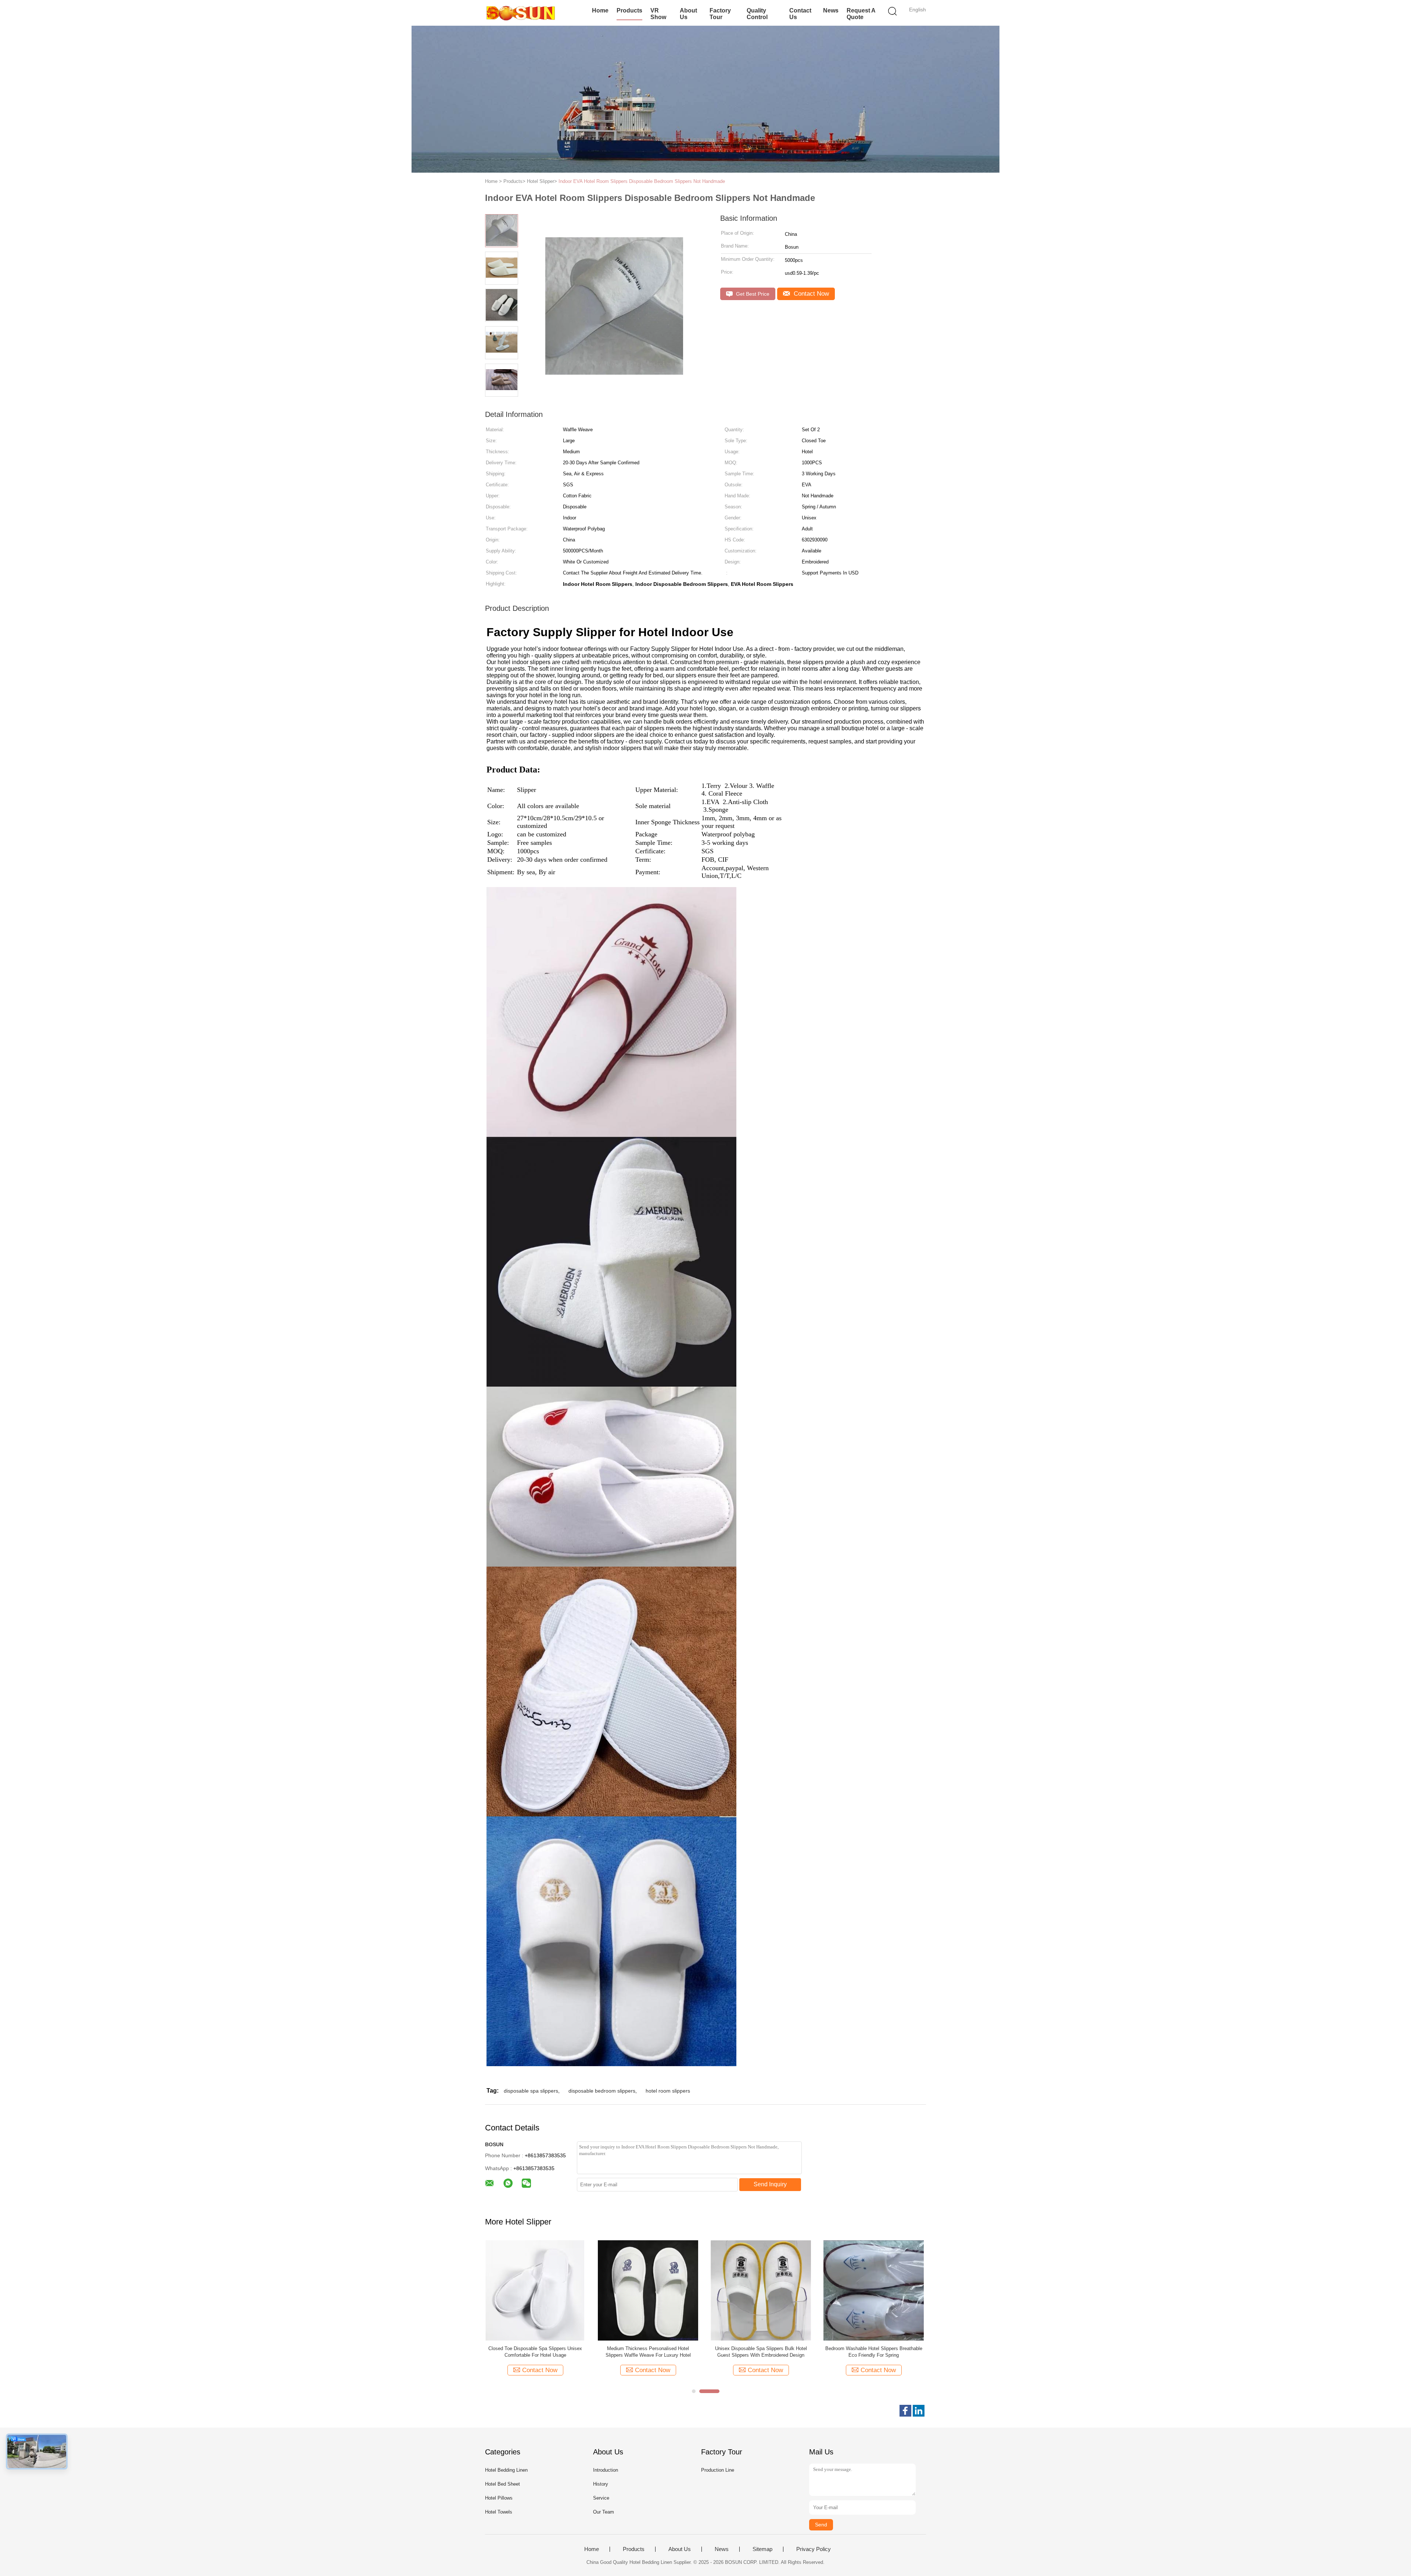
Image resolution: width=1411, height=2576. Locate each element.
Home (600, 10)
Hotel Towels (499, 2512)
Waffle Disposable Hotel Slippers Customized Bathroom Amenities (648, 2352)
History (601, 2484)
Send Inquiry (770, 2184)
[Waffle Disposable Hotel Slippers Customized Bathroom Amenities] (648, 2290)
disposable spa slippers (531, 2091)
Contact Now (810, 294)
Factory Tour (720, 14)
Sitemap (762, 2549)
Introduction (606, 2470)
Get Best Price (752, 294)
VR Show (658, 14)
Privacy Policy (814, 2549)
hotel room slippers (668, 2091)
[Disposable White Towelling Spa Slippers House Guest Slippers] (874, 2290)
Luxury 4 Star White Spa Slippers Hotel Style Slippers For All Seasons (761, 2352)
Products (629, 10)
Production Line (718, 2470)
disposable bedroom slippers (602, 2091)
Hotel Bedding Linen (506, 2470)
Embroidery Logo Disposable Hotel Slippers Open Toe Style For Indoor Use (535, 2352)
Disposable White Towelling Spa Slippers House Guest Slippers (874, 2352)
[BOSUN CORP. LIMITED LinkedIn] (919, 2411)
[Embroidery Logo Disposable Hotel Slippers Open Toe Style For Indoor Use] (535, 2290)
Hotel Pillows (499, 2498)
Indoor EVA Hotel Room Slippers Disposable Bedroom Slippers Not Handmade (642, 181)
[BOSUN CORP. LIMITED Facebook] (905, 2411)
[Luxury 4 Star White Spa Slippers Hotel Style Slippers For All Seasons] (761, 2290)
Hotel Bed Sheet (502, 2484)
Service (601, 2498)
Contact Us (800, 14)
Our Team (604, 2512)
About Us (688, 14)
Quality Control (757, 14)
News (831, 10)
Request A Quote (861, 14)
